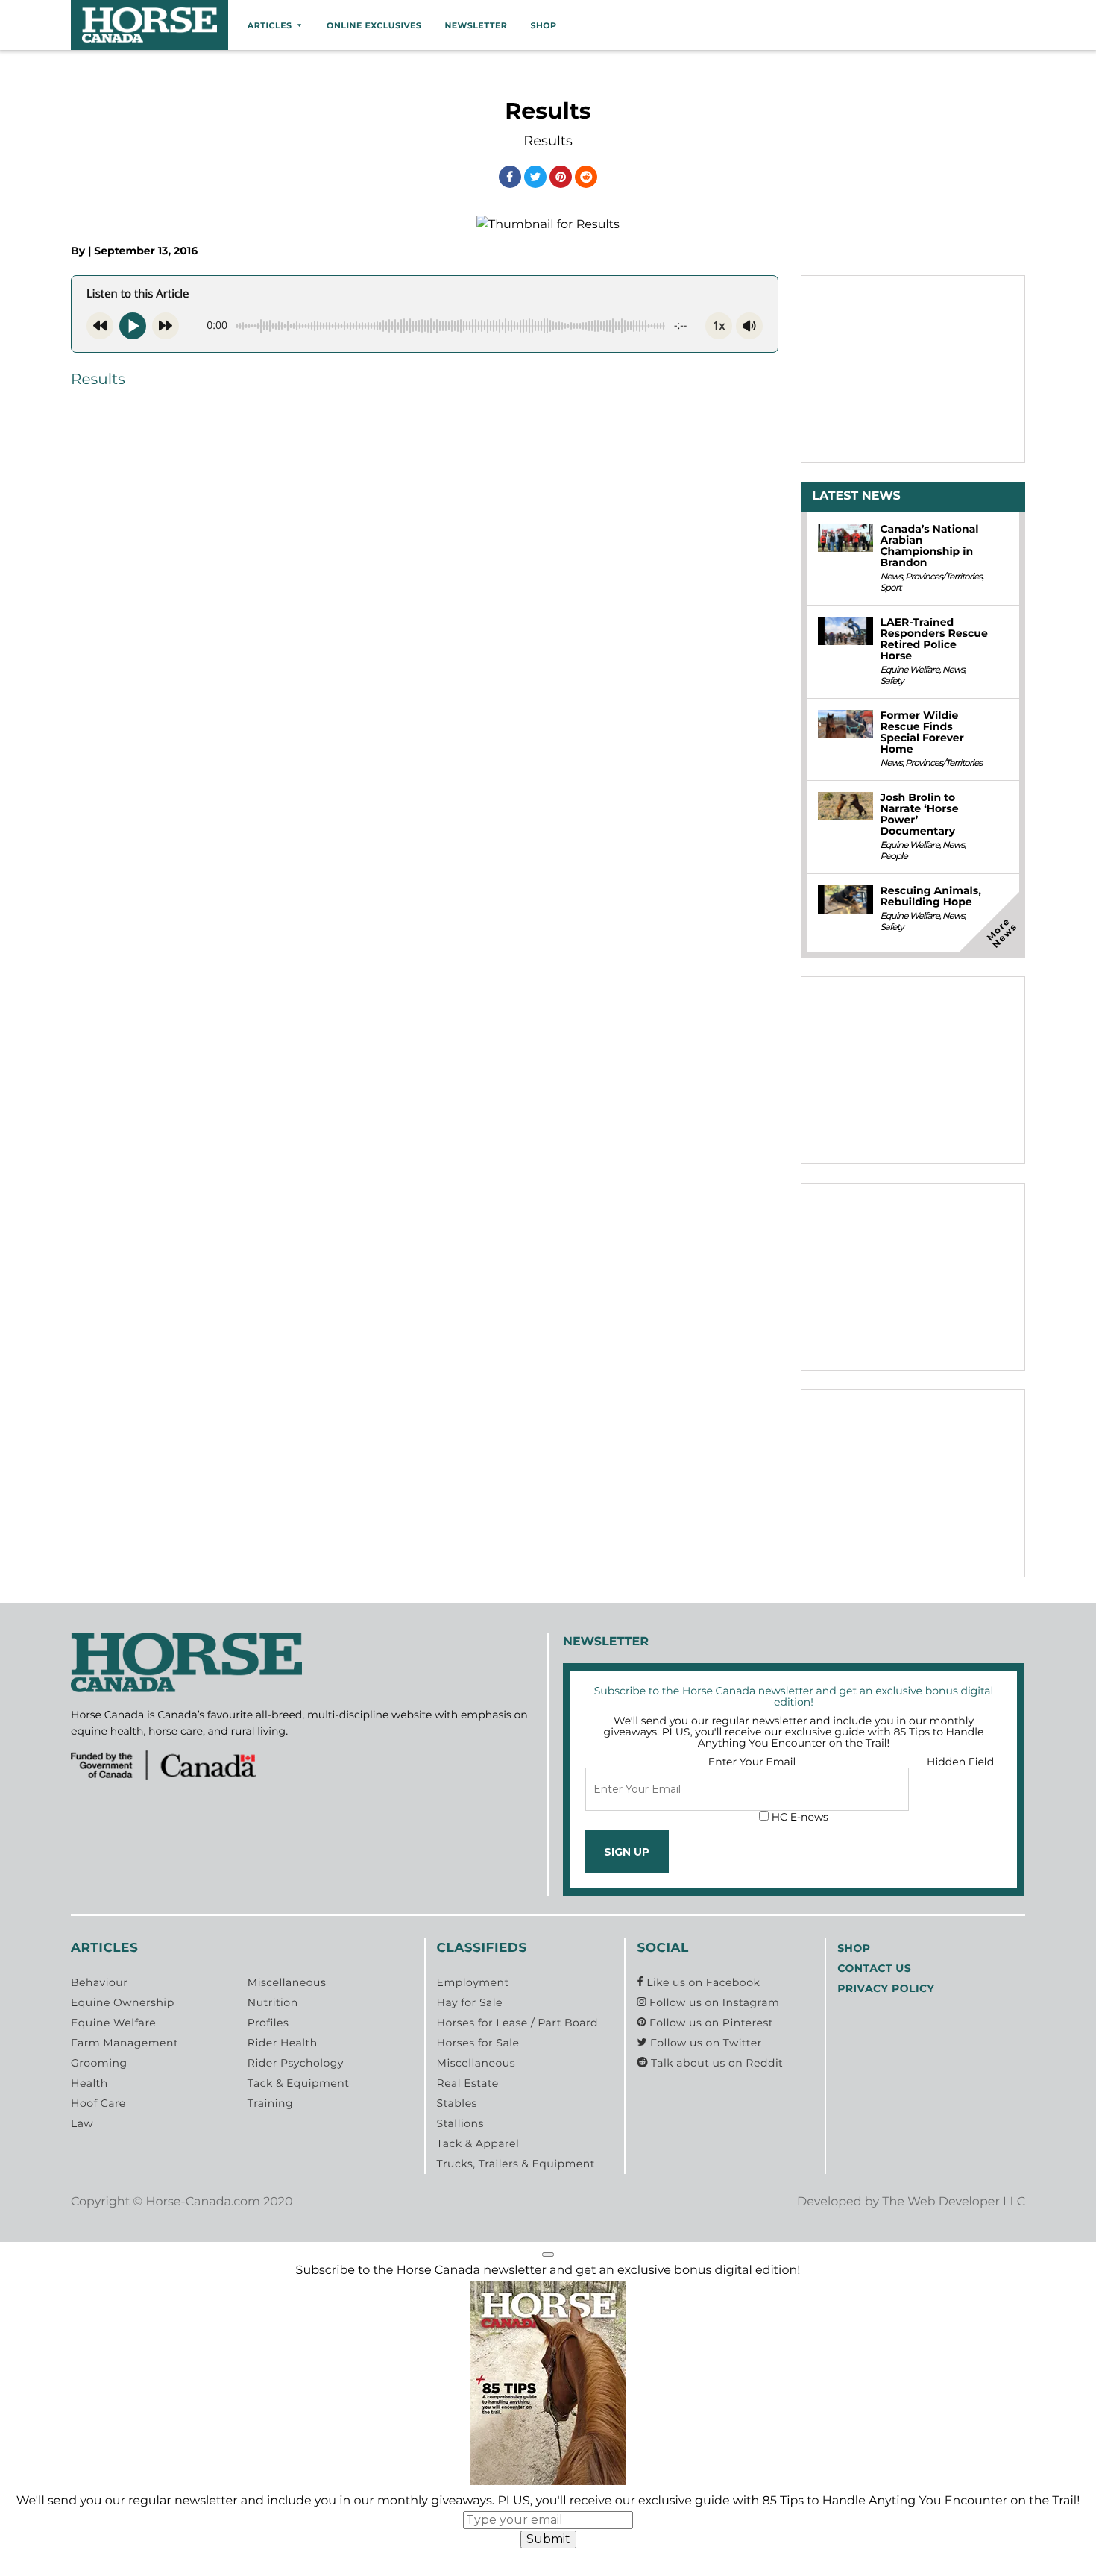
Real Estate (468, 2083)
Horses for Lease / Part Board (517, 2023)
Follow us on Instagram (713, 2002)
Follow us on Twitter (704, 2043)
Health (89, 2083)
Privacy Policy (886, 1988)
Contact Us (874, 1968)
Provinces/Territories (944, 577)
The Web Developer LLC (954, 2202)
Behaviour (99, 1982)
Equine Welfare (909, 670)
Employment (473, 1982)
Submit (548, 2539)
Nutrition (273, 2002)
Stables (457, 2103)
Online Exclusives (374, 25)
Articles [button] (270, 25)
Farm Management (125, 2043)
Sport (890, 588)
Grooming (99, 2063)
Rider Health (283, 2043)
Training (270, 2103)
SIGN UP (627, 1852)
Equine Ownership (123, 2002)
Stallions (460, 2123)
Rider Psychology (296, 2063)
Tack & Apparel (478, 2143)
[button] (548, 2255)
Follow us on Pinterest (710, 2023)
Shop (543, 25)
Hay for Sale (470, 2002)
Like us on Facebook (702, 1982)
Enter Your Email (752, 1762)
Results (98, 380)
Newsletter (476, 25)
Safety (891, 681)
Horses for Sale (478, 2043)
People (893, 857)
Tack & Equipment (299, 2083)
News (891, 577)
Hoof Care (98, 2103)
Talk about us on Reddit (715, 2063)
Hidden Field (960, 1762)
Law (82, 2123)
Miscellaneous (287, 1982)
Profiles (268, 2023)
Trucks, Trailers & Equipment (516, 2164)
